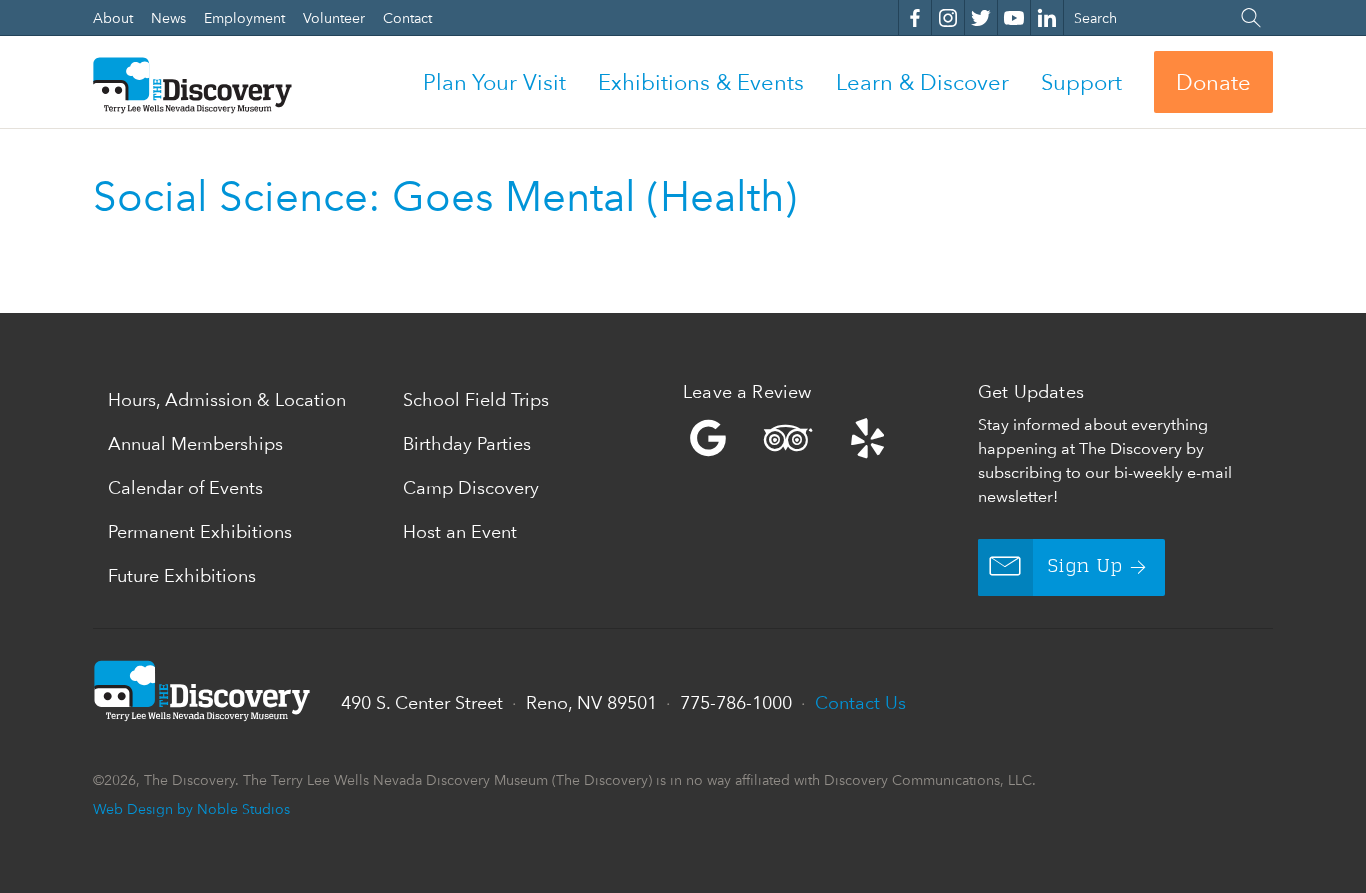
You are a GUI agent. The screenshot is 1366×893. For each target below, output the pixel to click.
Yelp (825, 438)
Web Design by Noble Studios (191, 808)
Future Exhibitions (182, 575)
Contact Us (860, 702)
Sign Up (1085, 567)
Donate (1213, 82)
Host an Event (460, 531)
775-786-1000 (736, 702)
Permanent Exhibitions (200, 531)
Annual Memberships (195, 443)
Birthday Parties (467, 443)
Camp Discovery (471, 487)
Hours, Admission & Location (227, 399)
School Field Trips (476, 399)
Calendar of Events (185, 487)
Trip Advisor (788, 438)
